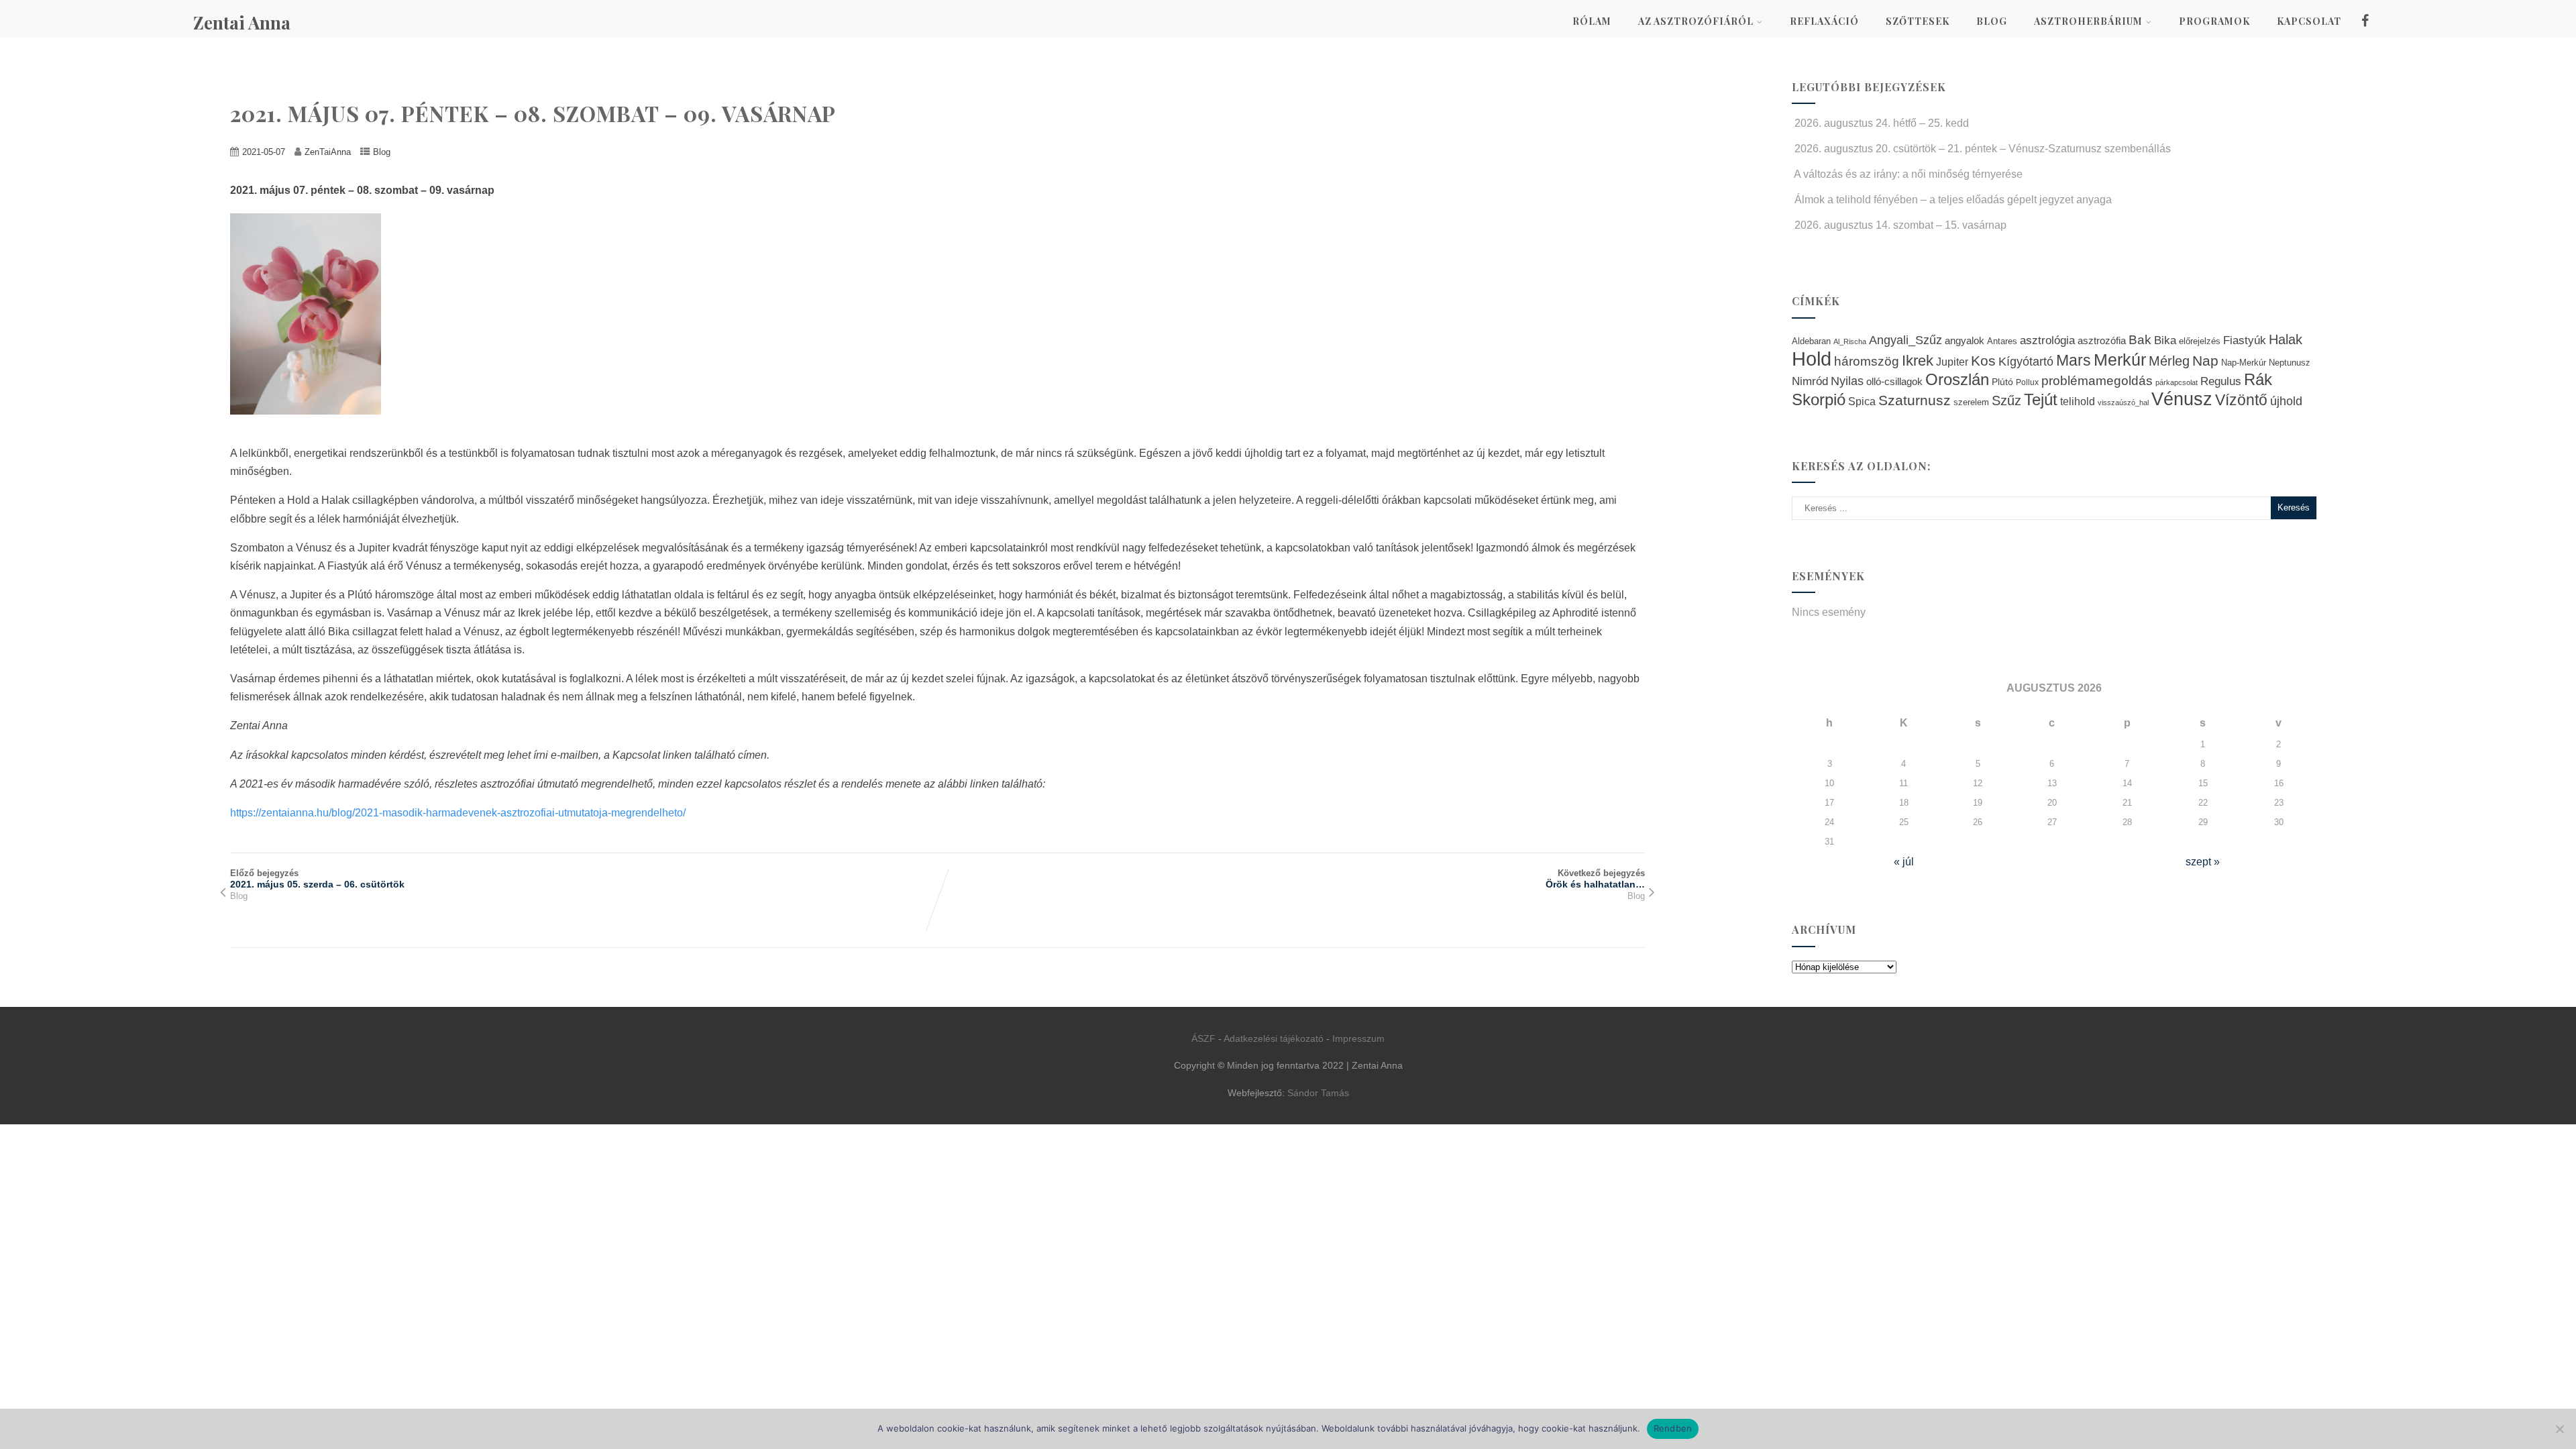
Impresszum (1358, 1038)
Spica (1862, 401)
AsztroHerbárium (2088, 21)
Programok (2214, 21)
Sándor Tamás (1318, 1093)
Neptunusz (2290, 363)
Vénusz (2182, 399)
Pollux (2027, 382)
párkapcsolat (2177, 382)
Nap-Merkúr (2244, 363)
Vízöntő (2241, 400)
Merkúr (2120, 360)
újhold (2286, 401)
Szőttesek (1918, 21)
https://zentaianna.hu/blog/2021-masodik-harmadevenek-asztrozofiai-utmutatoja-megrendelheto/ (458, 813)
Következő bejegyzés (1595, 879)
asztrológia (2047, 340)
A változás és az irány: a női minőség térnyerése (1908, 174)
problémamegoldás (2097, 381)
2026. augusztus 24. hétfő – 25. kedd (1882, 123)
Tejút (2041, 399)
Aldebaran (1811, 341)
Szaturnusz (1915, 400)
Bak (2140, 340)
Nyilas (1847, 381)
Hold (1812, 359)
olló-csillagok (1894, 381)
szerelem (1971, 402)
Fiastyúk (2245, 340)
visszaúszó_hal (2123, 402)
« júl (1904, 862)
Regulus (2221, 381)
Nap (2205, 361)
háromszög (1867, 361)
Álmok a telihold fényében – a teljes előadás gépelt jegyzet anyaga (1953, 200)
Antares (2002, 341)
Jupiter (1952, 362)
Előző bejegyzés (317, 879)
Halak (2286, 339)
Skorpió (1819, 399)
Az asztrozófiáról (1696, 21)
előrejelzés (2200, 341)
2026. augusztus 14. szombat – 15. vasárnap (1900, 225)
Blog (1992, 21)
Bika (2165, 340)
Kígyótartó (2026, 362)
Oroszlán (1957, 380)
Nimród (1810, 381)
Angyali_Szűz (1906, 340)
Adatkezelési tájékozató (1274, 1038)
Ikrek (1918, 361)
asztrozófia (2102, 341)
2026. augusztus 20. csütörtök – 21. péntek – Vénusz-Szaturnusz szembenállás (1983, 149)
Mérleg (2169, 361)
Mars (2074, 360)
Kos (1983, 361)
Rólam (1592, 21)
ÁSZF (1203, 1038)
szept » (2203, 862)
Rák (2258, 379)
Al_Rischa (1850, 341)
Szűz (2006, 400)
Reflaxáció (1824, 21)
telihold (2078, 401)
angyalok (1965, 340)
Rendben (1673, 1428)
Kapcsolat (2309, 21)
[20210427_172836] (312, 424)
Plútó (2002, 382)
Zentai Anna (242, 22)
